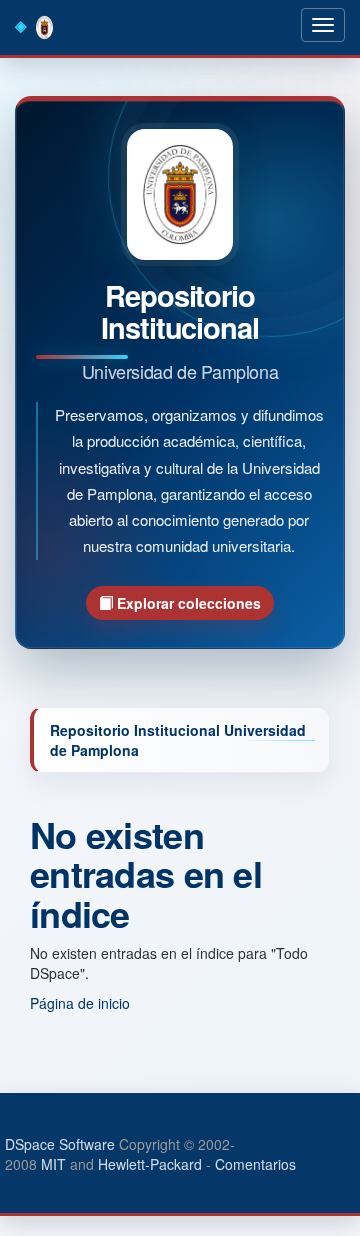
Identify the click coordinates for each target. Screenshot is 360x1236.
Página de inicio (80, 1003)
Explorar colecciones (187, 603)
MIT (53, 1164)
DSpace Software (60, 1144)
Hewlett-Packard (150, 1164)
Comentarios (255, 1164)
